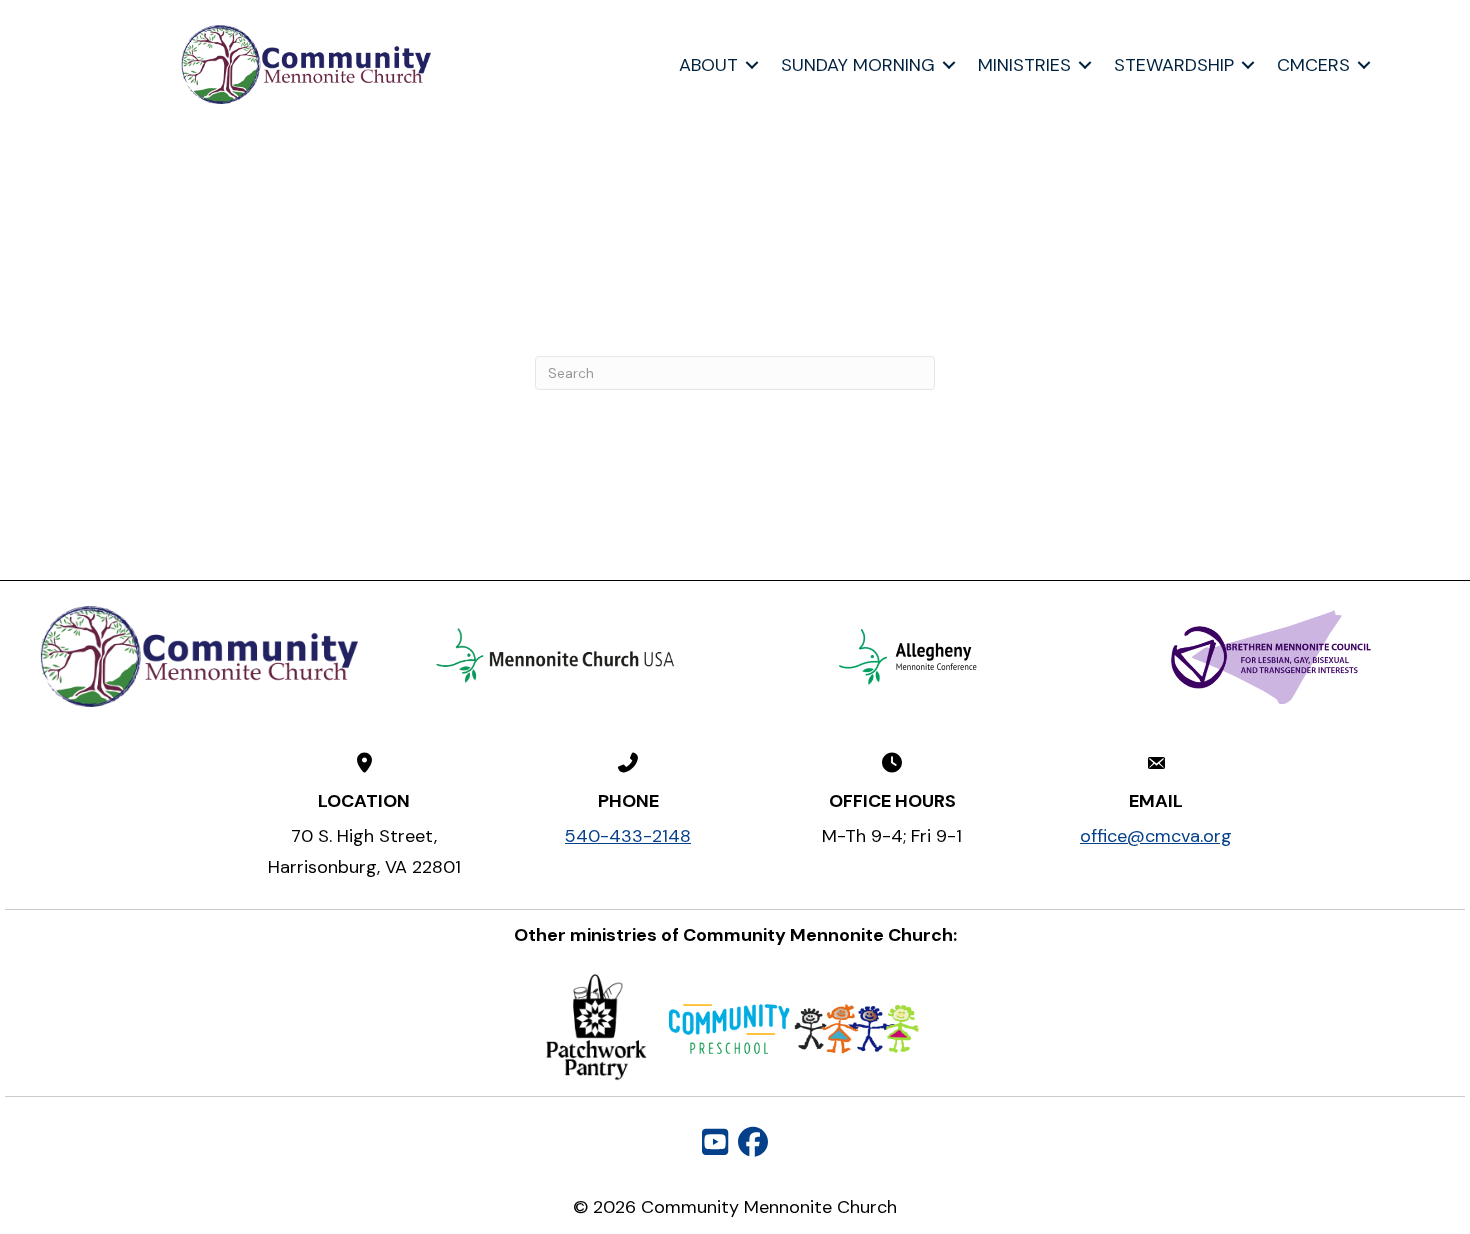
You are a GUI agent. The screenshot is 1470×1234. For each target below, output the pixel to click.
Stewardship (1174, 65)
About (708, 65)
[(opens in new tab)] (556, 655)
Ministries (1024, 65)
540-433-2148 (628, 836)
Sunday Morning (858, 65)
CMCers (1313, 65)
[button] (752, 65)
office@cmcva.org (1156, 836)
